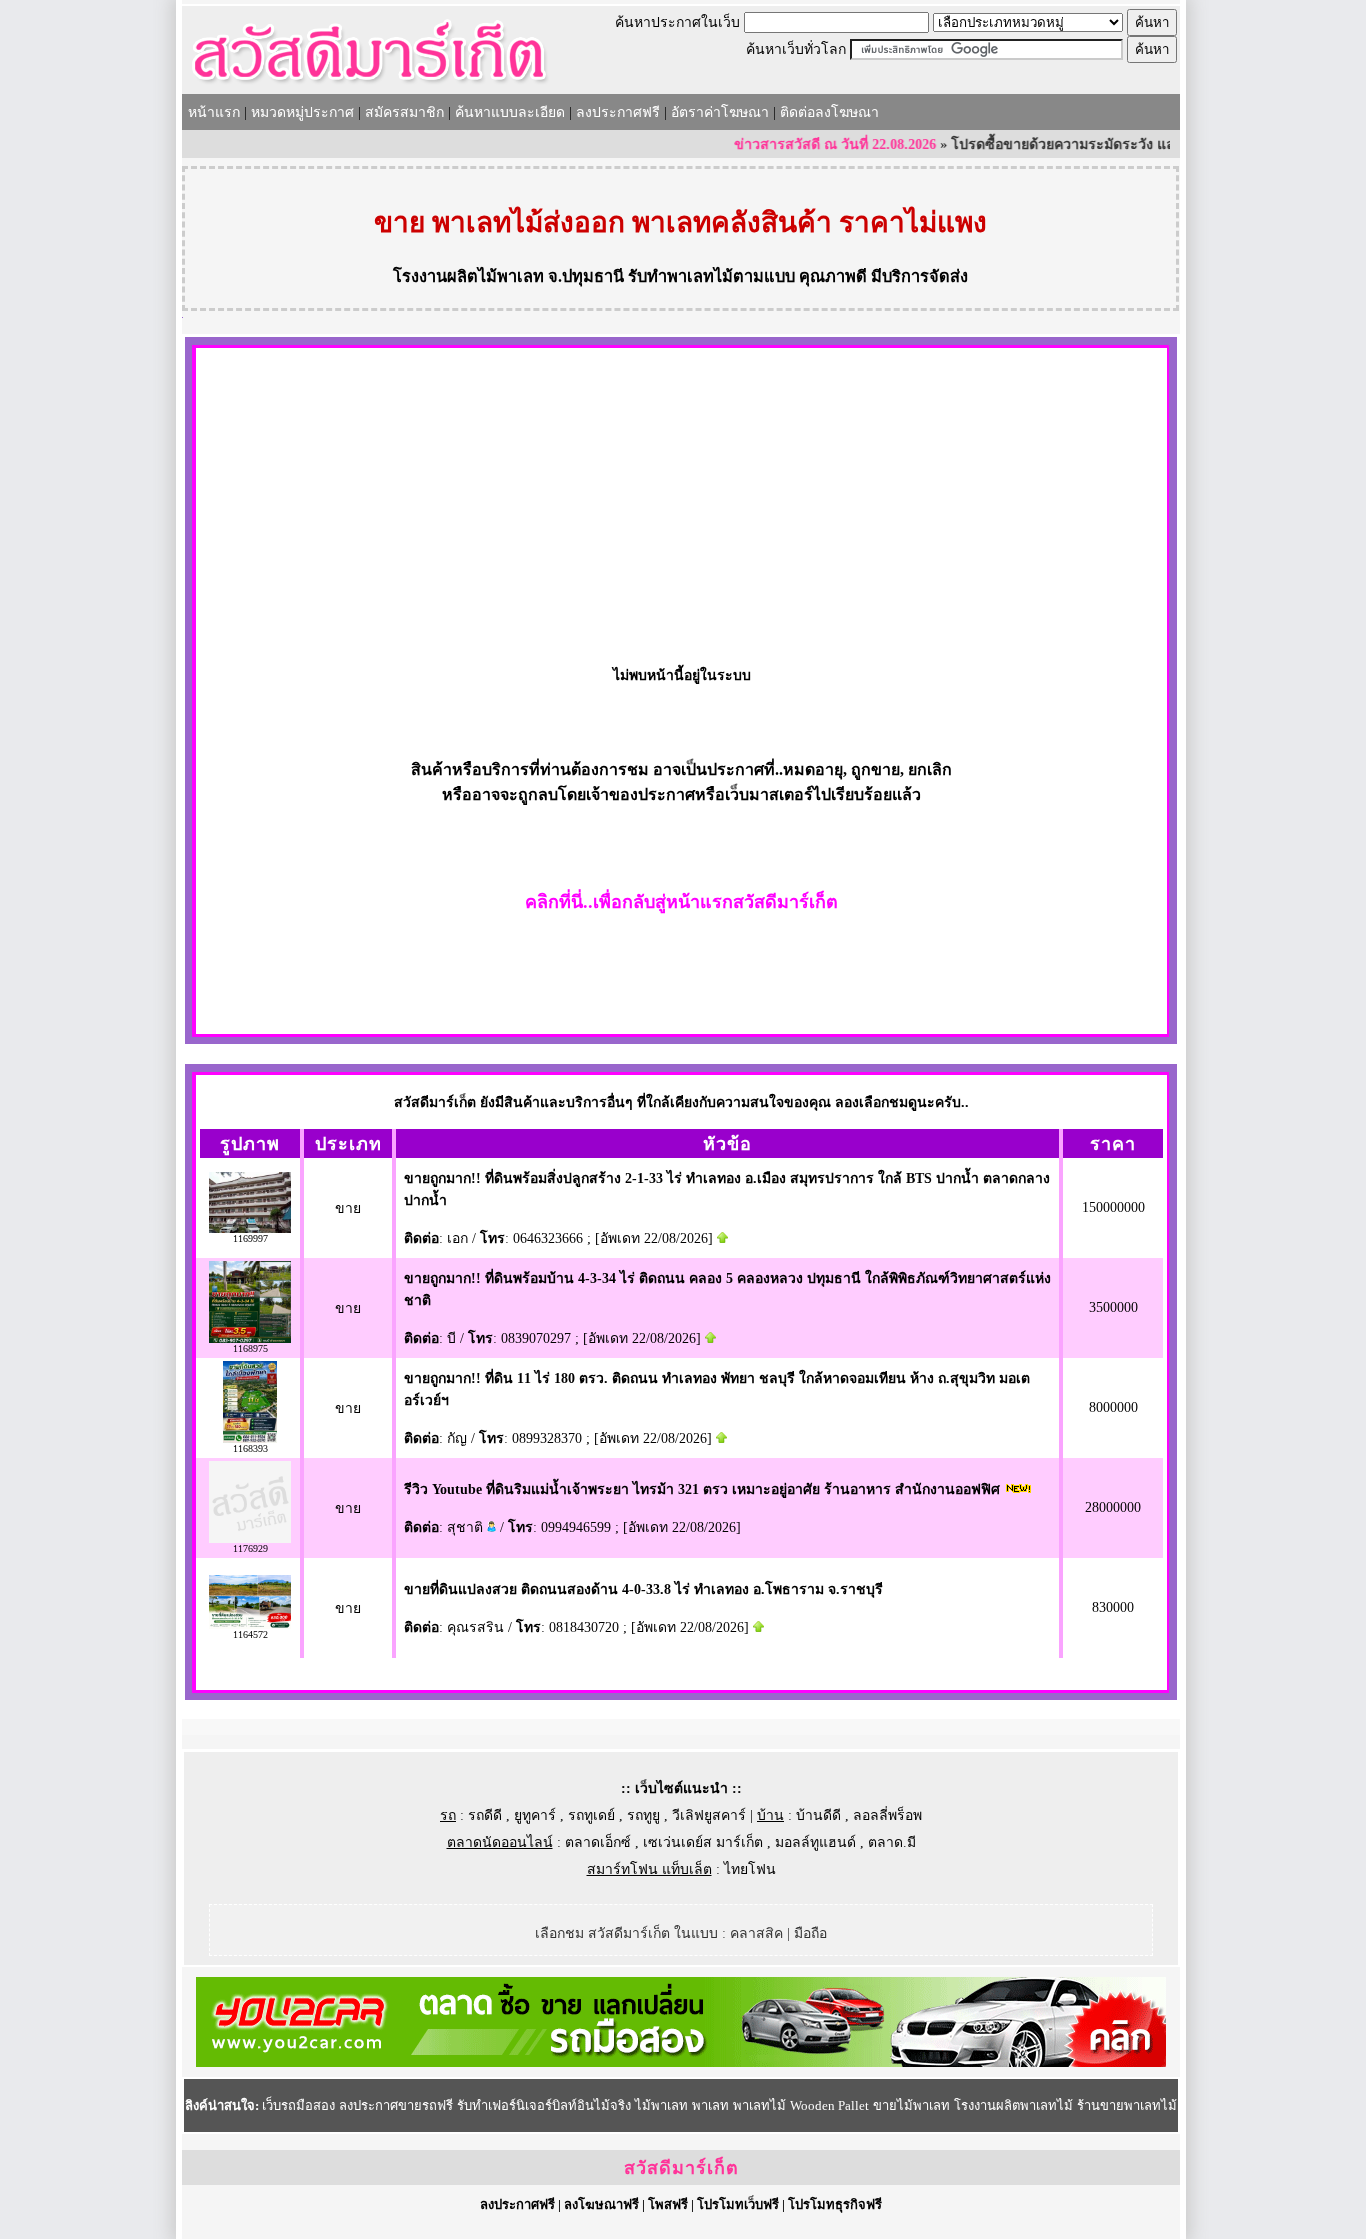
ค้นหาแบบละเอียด (510, 112)
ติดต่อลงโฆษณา (829, 112)
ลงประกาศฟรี (618, 112)
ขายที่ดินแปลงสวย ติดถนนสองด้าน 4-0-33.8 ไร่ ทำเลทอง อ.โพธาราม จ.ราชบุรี (643, 1589)
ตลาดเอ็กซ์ (598, 1842)
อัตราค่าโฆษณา (720, 112)
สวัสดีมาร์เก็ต (681, 2168)
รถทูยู (643, 1815)
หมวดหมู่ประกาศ (302, 112)
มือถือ (810, 1933)
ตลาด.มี (892, 1842)
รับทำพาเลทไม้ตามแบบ (711, 276)
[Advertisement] (681, 498)
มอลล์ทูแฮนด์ (815, 1842)
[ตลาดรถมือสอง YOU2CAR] (681, 2062)
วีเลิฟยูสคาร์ (709, 1815)
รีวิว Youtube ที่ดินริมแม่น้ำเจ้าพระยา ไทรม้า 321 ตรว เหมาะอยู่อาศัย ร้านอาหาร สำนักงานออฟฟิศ (702, 1489)
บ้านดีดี (818, 1815)
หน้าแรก (214, 112)
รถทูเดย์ (591, 1815)
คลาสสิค (756, 1933)
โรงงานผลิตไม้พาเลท (468, 276)
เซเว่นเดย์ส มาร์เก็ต (703, 1842)
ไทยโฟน (750, 1869)
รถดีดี (485, 1815)
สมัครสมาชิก (404, 112)
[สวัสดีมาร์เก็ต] (369, 86)
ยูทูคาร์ (535, 1815)
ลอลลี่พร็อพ (887, 1815)
